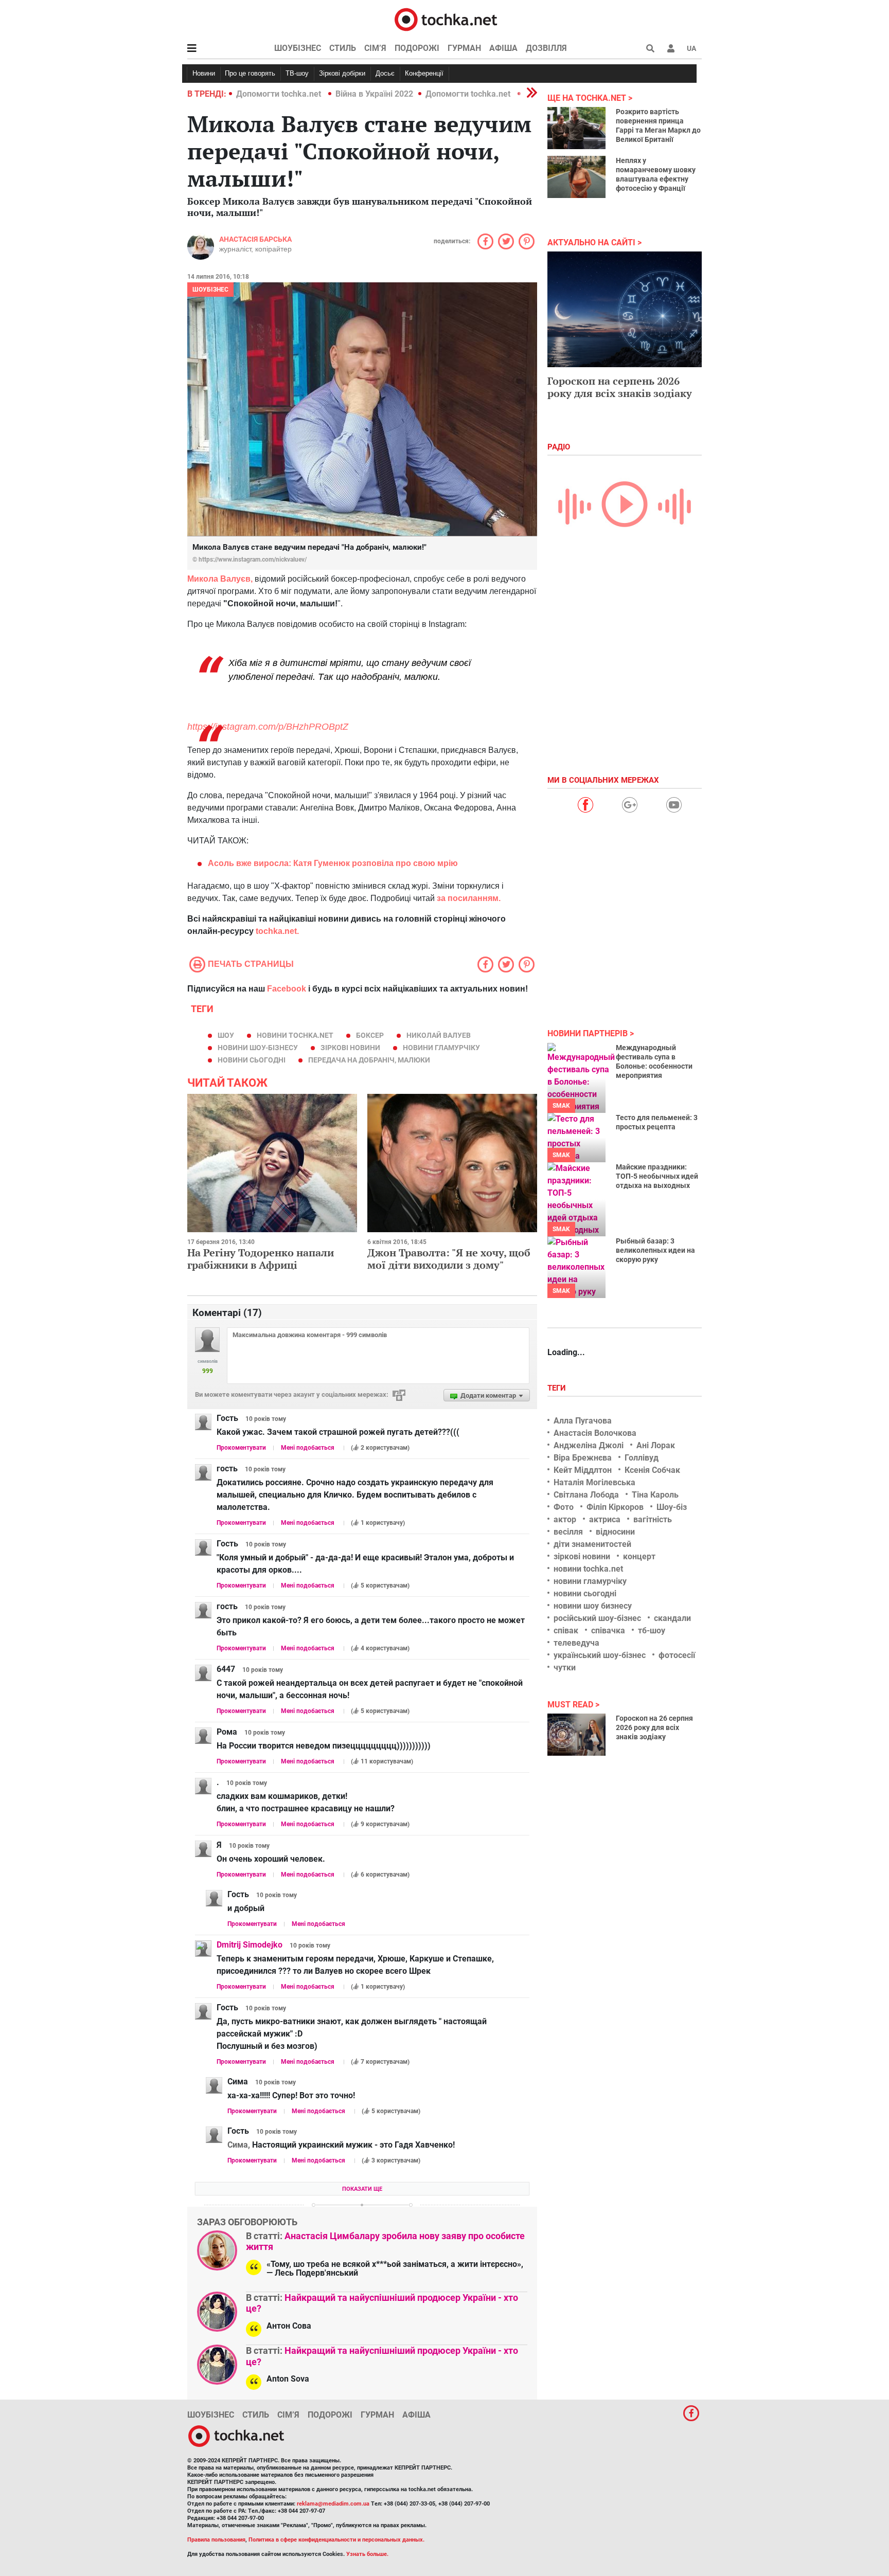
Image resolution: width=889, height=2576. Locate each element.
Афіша (503, 48)
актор (565, 1519)
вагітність (653, 1519)
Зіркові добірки (342, 73)
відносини (615, 1532)
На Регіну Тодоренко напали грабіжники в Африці (261, 1259)
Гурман (464, 48)
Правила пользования (216, 2540)
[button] (671, 48)
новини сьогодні (252, 1060)
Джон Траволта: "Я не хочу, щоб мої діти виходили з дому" (449, 1259)
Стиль (343, 48)
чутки (565, 1668)
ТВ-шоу (297, 73)
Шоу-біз (672, 1507)
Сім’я (375, 48)
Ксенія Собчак (652, 1470)
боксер (370, 1035)
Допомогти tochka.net (280, 94)
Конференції (424, 73)
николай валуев (439, 1035)
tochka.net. (277, 931)
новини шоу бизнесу (593, 1606)
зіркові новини (350, 1048)
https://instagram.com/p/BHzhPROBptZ (268, 727)
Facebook (287, 989)
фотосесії (677, 1655)
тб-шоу (652, 1631)
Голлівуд (642, 1458)
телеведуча (576, 1643)
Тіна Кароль (655, 1495)
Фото (564, 1507)
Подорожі (417, 48)
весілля (568, 1532)
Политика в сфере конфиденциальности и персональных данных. (336, 2540)
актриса (605, 1519)
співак (566, 1631)
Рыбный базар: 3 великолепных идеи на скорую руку (655, 1250)
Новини (204, 73)
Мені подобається (308, 1448)
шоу (226, 1035)
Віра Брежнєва (583, 1458)
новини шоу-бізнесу (258, 1048)
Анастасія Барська (255, 239)
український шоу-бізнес (600, 1655)
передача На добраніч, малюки (369, 1060)
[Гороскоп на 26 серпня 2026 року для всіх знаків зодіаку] (576, 1735)
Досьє (385, 73)
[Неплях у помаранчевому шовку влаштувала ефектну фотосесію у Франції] (576, 177)
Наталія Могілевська (594, 1482)
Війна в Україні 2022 (374, 94)
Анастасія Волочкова (595, 1433)
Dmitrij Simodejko (250, 1945)
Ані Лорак (656, 1445)
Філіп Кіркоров (615, 1507)
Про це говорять (250, 73)
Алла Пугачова (583, 1421)
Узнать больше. (367, 2554)
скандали (672, 1618)
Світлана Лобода (586, 1495)
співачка (608, 1631)
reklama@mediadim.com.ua (333, 2504)
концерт (639, 1556)
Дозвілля (546, 48)
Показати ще (362, 2189)
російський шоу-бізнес (597, 1618)
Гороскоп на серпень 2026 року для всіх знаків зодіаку (620, 387)
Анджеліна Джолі (589, 1445)
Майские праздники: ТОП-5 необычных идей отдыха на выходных (657, 1176)
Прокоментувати (241, 1448)
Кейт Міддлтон (583, 1470)
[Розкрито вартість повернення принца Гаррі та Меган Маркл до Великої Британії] (576, 128)
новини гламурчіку (441, 1048)
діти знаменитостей (592, 1544)
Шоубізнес (298, 48)
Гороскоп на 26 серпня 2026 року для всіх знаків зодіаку (654, 1727)
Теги (558, 1388)
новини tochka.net (295, 1035)
